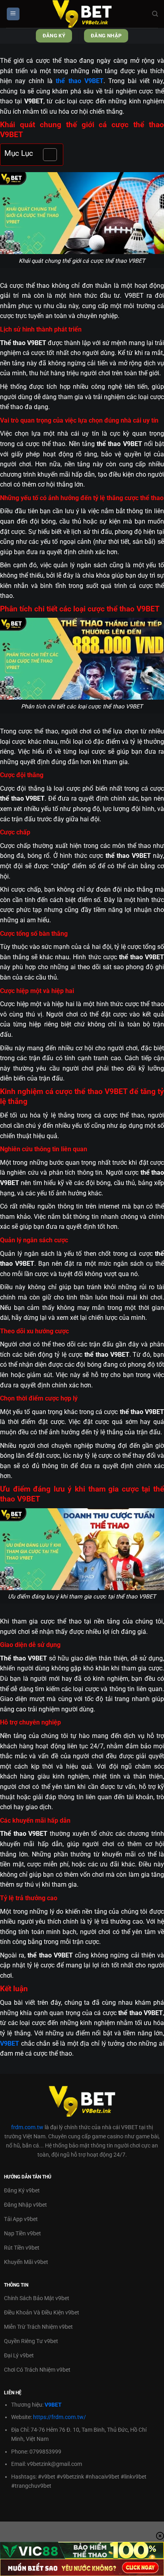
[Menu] (13, 14)
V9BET (53, 2405)
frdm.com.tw (27, 2127)
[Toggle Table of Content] (46, 155)
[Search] (155, 14)
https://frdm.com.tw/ (60, 2417)
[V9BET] (82, 14)
